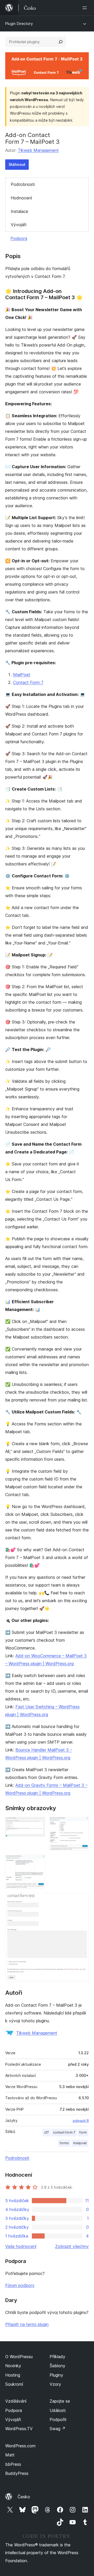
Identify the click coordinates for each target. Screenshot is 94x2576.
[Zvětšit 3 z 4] (38, 1862)
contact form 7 (64, 2132)
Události (58, 2410)
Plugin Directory (19, 24)
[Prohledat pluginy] (61, 42)
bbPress (13, 2464)
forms (64, 2143)
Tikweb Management (38, 150)
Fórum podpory (20, 2285)
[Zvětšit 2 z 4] (82, 1824)
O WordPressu (19, 2357)
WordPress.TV (19, 2429)
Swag (58, 2429)
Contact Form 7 (28, 682)
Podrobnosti (23, 184)
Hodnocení (21, 198)
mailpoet (80, 2143)
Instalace (19, 211)
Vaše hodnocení (21, 2246)
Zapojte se (60, 2401)
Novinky (13, 2366)
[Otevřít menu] (86, 8)
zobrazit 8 (81, 2121)
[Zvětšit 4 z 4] (82, 1900)
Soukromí (14, 2384)
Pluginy (56, 2375)
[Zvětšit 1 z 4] (38, 1824)
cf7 (46, 2132)
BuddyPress (17, 2473)
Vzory (55, 2384)
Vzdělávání (16, 2401)
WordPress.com (20, 2446)
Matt (10, 2455)
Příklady (57, 2357)
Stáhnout (17, 164)
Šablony (57, 2366)
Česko (24, 2497)
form (83, 2132)
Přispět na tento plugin (27, 2324)
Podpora (19, 238)
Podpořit (58, 2420)
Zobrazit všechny (72, 2246)
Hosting (13, 2375)
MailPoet (22, 675)
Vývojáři (19, 225)
